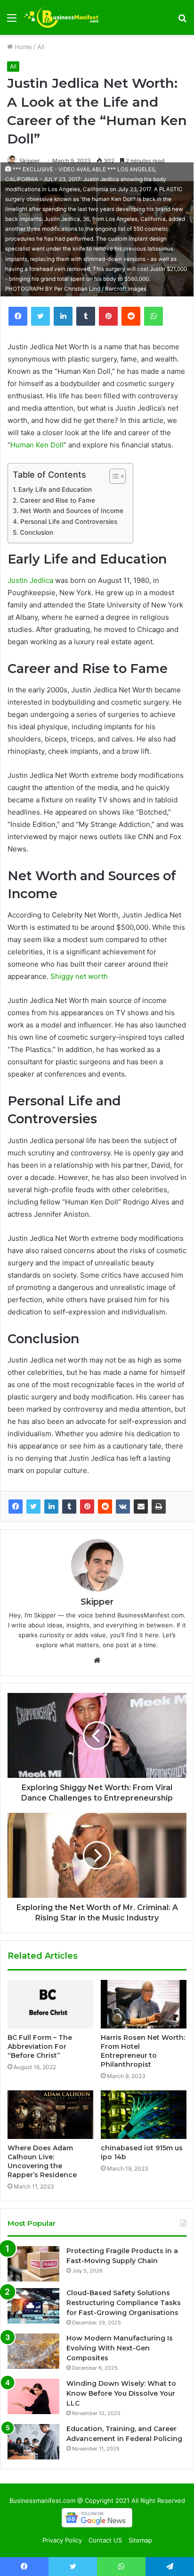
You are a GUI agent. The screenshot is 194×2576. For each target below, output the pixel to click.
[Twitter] (33, 1507)
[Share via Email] (141, 1507)
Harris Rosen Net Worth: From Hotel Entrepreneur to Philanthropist (143, 2051)
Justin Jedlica (30, 580)
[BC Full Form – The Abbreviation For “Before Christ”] (50, 2004)
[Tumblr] (69, 1507)
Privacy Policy (62, 2540)
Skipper (29, 161)
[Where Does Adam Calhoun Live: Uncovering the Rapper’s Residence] (50, 2115)
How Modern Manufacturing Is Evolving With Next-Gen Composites (120, 2348)
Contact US (105, 2540)
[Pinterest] (87, 1507)
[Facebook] (16, 1507)
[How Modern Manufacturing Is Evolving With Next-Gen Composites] (33, 2351)
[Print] (159, 1507)
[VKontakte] (123, 1507)
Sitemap (140, 2540)
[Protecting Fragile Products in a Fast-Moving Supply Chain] (33, 2264)
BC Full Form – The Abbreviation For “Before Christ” (40, 2046)
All (41, 47)
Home (22, 47)
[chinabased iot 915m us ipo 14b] (144, 2115)
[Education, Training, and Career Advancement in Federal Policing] (33, 2442)
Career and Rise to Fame (57, 500)
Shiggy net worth (79, 976)
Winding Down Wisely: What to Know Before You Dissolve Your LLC (121, 2393)
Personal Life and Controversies (69, 522)
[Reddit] (105, 1507)
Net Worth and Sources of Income (72, 511)
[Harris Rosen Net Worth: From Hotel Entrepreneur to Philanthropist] (144, 2004)
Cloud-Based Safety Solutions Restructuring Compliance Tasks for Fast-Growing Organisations (124, 2303)
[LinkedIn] (51, 1507)
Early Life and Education (55, 489)
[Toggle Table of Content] (113, 476)
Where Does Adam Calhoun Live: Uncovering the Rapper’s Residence (42, 2161)
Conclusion (36, 532)
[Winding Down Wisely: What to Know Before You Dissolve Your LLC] (33, 2396)
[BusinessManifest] (61, 17)
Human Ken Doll (37, 445)
